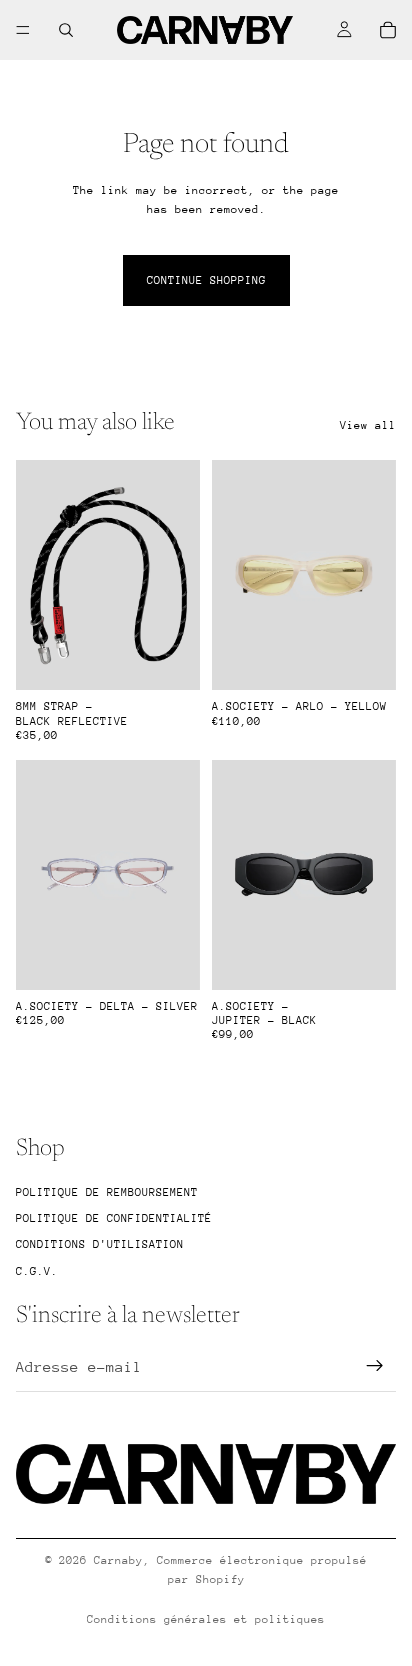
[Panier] (388, 30)
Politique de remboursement (107, 1192)
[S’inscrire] (375, 1367)
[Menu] (23, 30)
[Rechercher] (66, 30)
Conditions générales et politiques (206, 1619)
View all (368, 425)
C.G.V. (37, 1271)
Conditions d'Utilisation (100, 1245)
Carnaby (118, 1560)
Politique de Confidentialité (114, 1218)
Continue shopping (206, 280)
